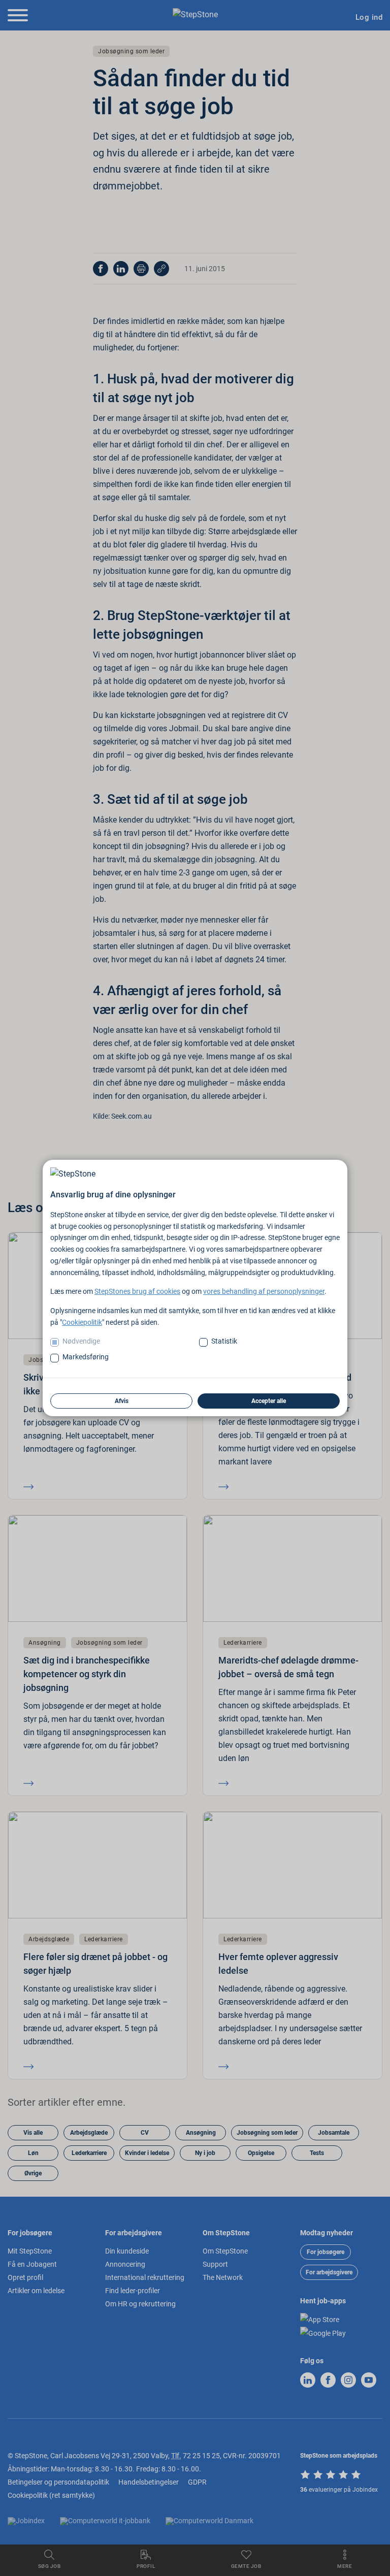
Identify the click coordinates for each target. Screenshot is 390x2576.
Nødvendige (81, 1341)
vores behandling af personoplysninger (264, 1291)
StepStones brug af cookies (137, 1291)
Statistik (224, 1341)
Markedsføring (86, 1357)
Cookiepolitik (82, 1322)
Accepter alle (269, 1401)
